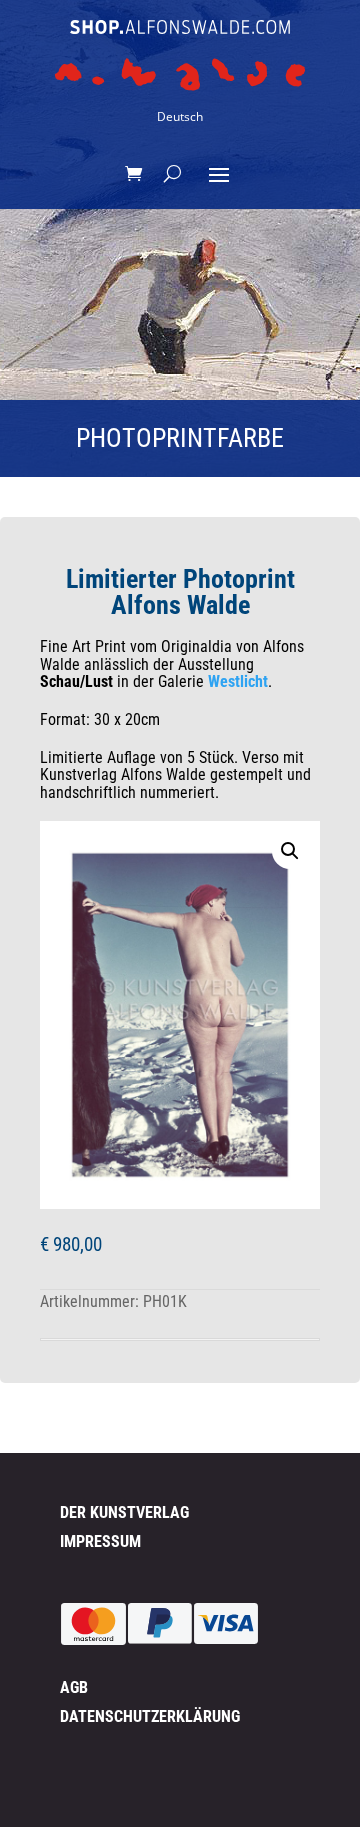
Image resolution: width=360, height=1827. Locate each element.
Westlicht (238, 681)
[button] (290, 851)
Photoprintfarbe (180, 438)
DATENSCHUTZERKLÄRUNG (150, 1716)
